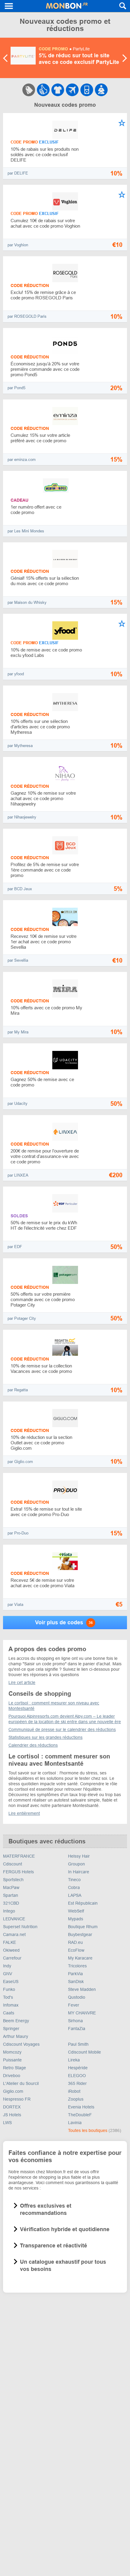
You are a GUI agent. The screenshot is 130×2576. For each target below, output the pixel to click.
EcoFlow (76, 1950)
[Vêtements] (58, 90)
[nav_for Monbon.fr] (9, 6)
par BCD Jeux (20, 889)
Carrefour (12, 1958)
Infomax (11, 2005)
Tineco (74, 1880)
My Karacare (80, 1958)
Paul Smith (78, 2044)
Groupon (76, 1864)
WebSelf (76, 1911)
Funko (9, 1989)
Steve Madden (82, 1989)
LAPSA (75, 1895)
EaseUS (11, 1982)
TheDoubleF (80, 2115)
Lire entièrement (24, 1813)
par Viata (15, 1605)
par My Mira (18, 1032)
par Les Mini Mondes (26, 531)
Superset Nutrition (20, 1927)
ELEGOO (77, 2076)
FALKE (10, 1942)
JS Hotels (12, 2115)
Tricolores (77, 1966)
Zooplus (76, 2099)
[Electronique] (87, 90)
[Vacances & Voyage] (72, 90)
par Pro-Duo (18, 1533)
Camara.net (14, 1934)
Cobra (74, 1887)
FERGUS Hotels (18, 1872)
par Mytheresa (20, 746)
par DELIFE (18, 173)
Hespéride (78, 2068)
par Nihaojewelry (22, 817)
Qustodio (77, 1997)
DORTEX (12, 2107)
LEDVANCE (14, 1919)
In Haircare (79, 1872)
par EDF (15, 1247)
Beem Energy (16, 2021)
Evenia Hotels (81, 2107)
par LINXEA (18, 1175)
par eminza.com (22, 460)
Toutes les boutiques (88, 2130)
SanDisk (76, 1982)
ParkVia (75, 1974)
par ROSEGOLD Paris (27, 316)
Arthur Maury (16, 2036)
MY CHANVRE (82, 2013)
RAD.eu (75, 1942)
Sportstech (13, 1880)
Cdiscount (13, 1864)
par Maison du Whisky (27, 602)
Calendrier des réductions (33, 1745)
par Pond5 (16, 388)
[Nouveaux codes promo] (29, 90)
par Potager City (22, 1318)
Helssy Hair (79, 1856)
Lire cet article (22, 1682)
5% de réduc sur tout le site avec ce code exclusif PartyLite (79, 59)
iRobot (74, 2091)
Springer (11, 2029)
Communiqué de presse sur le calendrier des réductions (62, 1729)
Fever (74, 2005)
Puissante (12, 2060)
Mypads (76, 1919)
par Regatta (18, 1390)
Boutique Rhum (83, 1927)
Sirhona (75, 2021)
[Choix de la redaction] (43, 90)
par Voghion (18, 245)
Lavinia (75, 2123)
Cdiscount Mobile (84, 2052)
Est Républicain (83, 1903)
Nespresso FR (17, 2099)
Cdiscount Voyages (21, 2044)
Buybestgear (80, 1934)
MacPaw (11, 1887)
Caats (9, 2013)
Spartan (11, 1895)
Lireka (74, 2060)
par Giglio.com (20, 1462)
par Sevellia (18, 960)
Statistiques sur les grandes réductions (45, 1737)
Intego (9, 1911)
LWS (7, 2123)
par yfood (16, 674)
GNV (8, 1974)
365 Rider (77, 2083)
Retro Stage (15, 2068)
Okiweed (11, 1950)
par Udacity (18, 1104)
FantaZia (77, 2029)
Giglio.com (13, 2091)
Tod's (8, 1997)
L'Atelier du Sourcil (21, 2083)
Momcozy (12, 2052)
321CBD (11, 1903)
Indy (7, 1966)
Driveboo (12, 2076)
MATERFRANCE (19, 1856)
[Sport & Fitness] (101, 90)
